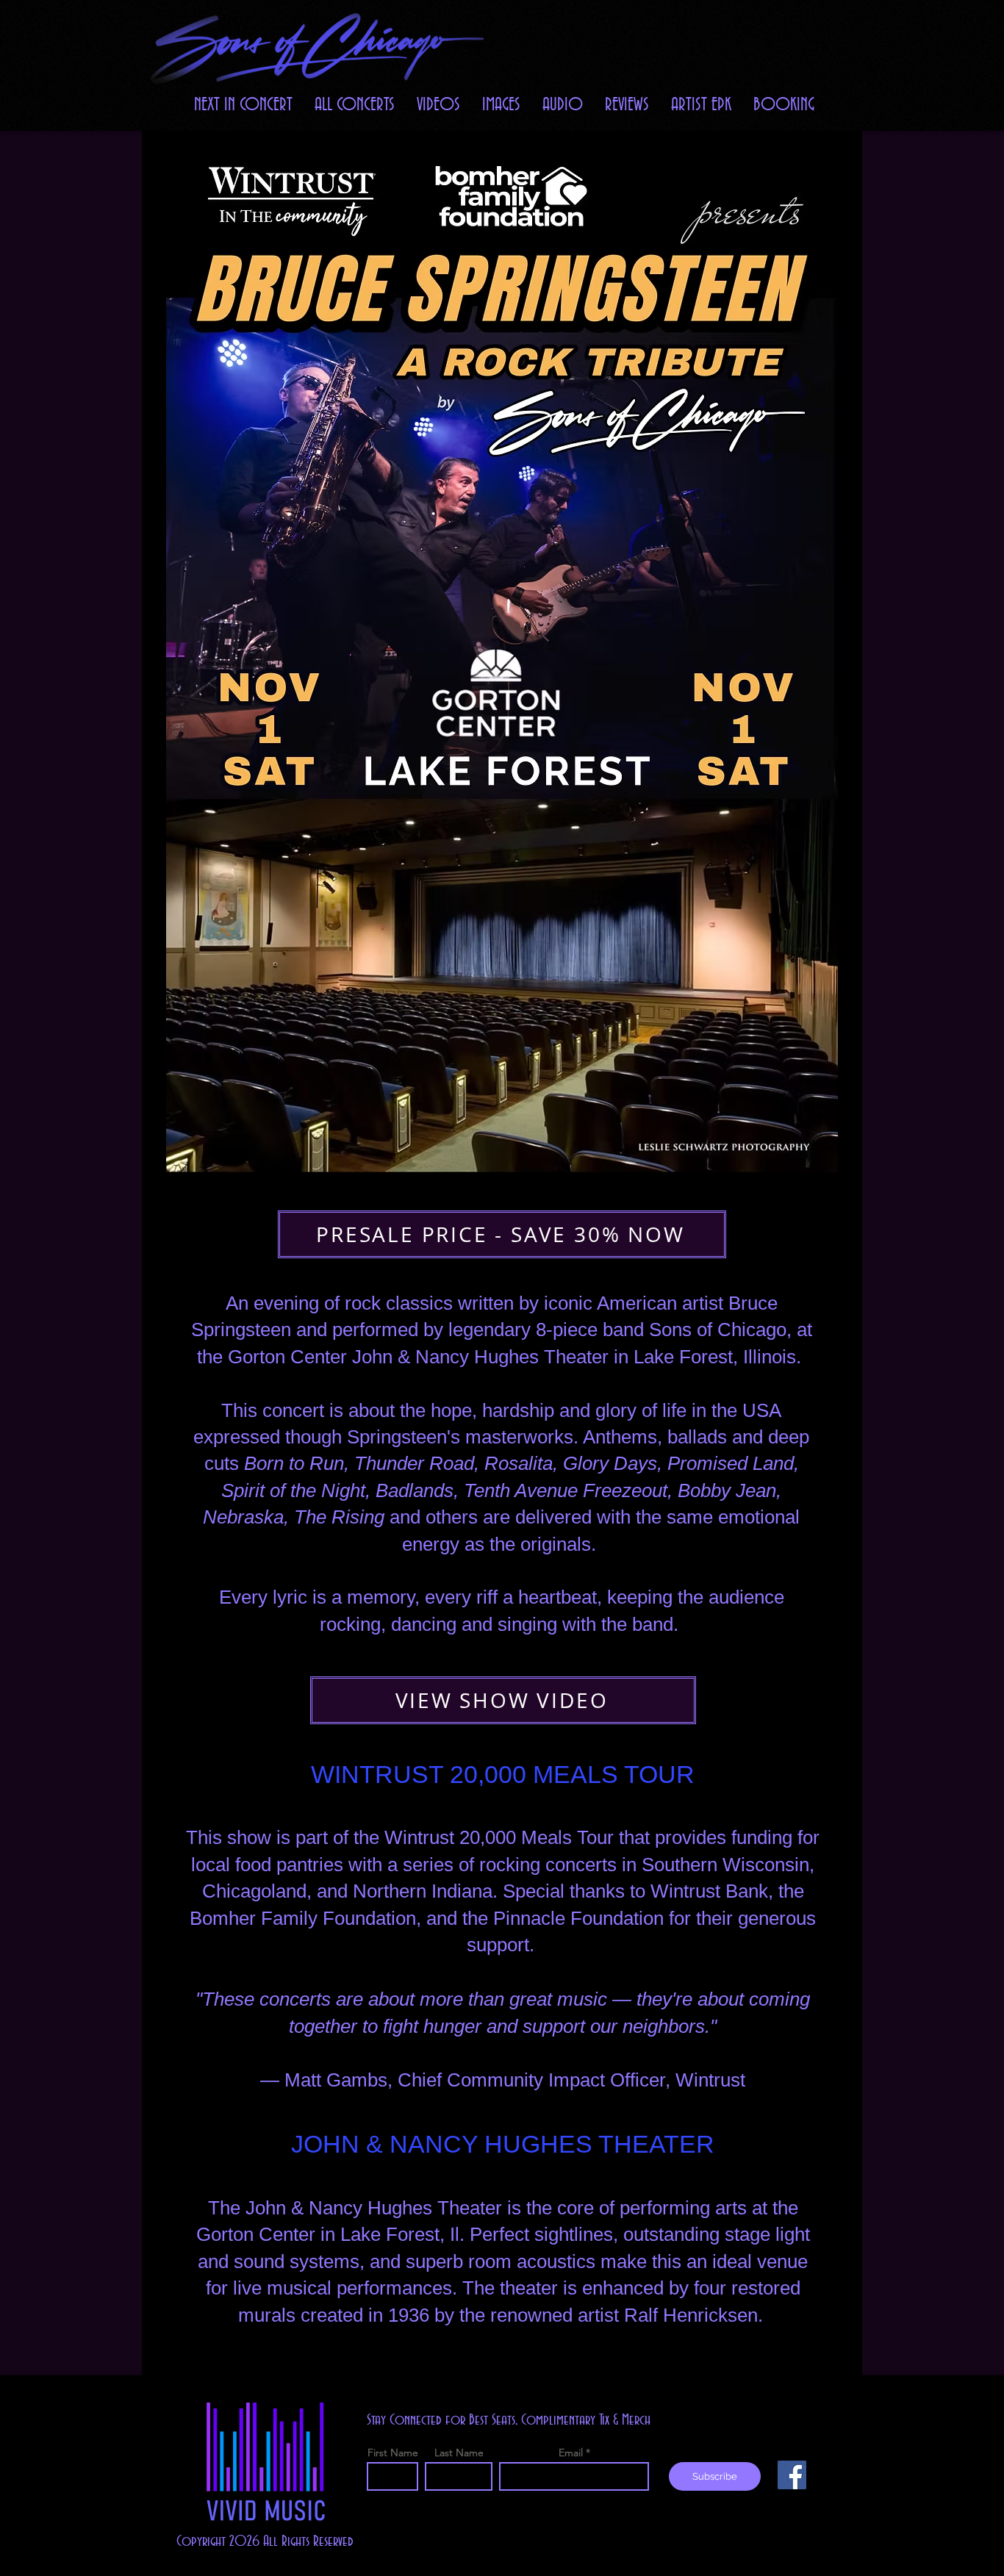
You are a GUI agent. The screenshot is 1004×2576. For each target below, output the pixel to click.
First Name (393, 2453)
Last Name (459, 2453)
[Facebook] (792, 2475)
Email (571, 2453)
